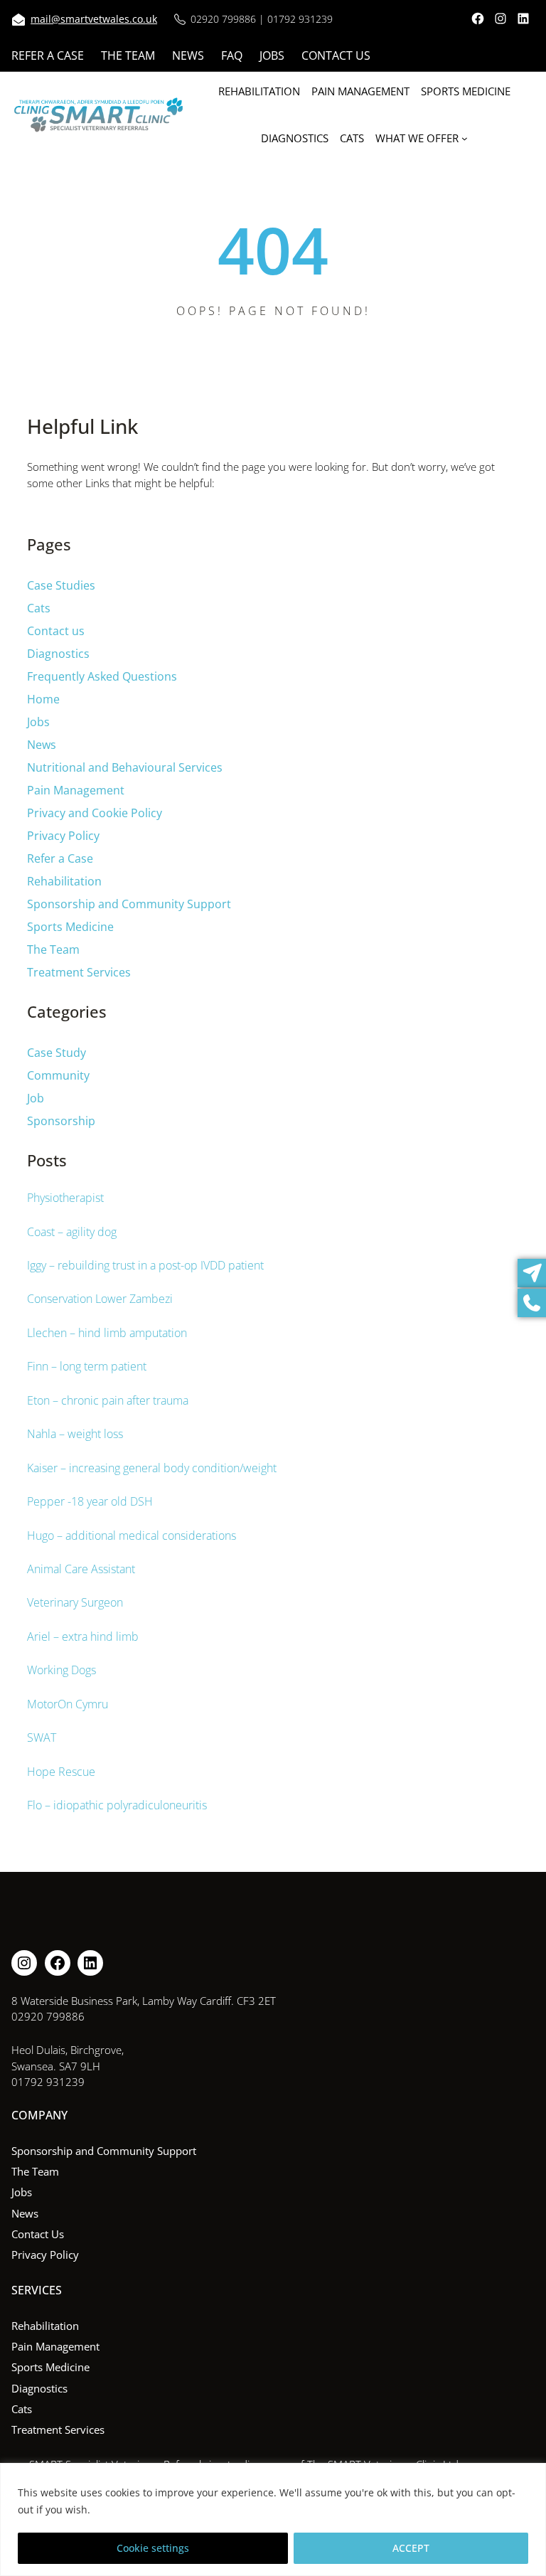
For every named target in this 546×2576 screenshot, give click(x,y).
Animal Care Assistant (81, 1569)
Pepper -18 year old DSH (90, 1501)
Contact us (56, 631)
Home (43, 699)
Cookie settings (153, 2548)
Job (36, 1098)
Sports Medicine (70, 927)
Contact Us (38, 2234)
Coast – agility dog (72, 1232)
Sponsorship (61, 1121)
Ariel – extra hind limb (83, 1636)
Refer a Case (60, 858)
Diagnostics (58, 654)
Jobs (38, 722)
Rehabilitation (64, 881)
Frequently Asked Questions (102, 676)
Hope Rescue (61, 1772)
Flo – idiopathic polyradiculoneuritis (117, 1805)
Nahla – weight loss (75, 1434)
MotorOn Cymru (68, 1704)
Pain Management (76, 790)
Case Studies (61, 585)
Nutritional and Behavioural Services (125, 767)
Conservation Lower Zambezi (100, 1299)
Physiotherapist (65, 1198)
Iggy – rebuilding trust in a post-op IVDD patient (145, 1265)
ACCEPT (411, 2548)
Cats (39, 608)
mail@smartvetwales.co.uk (94, 19)
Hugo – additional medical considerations (132, 1536)
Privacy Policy (63, 836)
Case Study (57, 1053)
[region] (273, 2519)
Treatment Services (79, 972)
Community (58, 1075)
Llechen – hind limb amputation (107, 1333)
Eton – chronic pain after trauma (108, 1400)
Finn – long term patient (87, 1366)
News (42, 745)
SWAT (42, 1737)
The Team (53, 949)
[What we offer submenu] (465, 138)
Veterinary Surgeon (75, 1602)
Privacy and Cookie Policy (95, 813)
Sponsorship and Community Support (129, 904)
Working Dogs (61, 1670)
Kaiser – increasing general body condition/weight (152, 1468)
